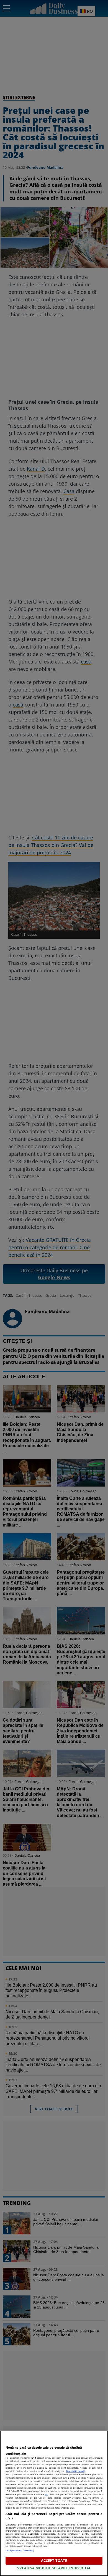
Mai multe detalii (75, 2471)
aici (47, 2494)
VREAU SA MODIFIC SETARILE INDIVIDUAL (54, 2568)
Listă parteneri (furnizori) (20, 2550)
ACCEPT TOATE (54, 2560)
